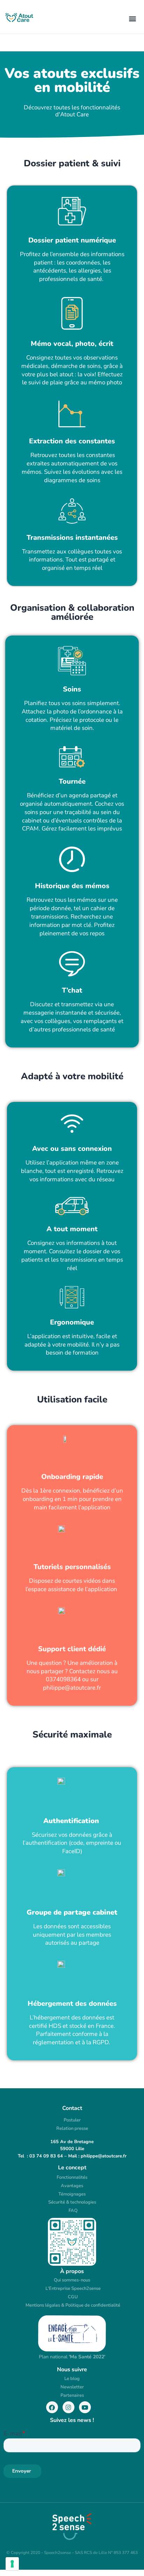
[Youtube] (85, 2407)
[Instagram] (69, 2407)
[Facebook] (52, 2407)
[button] (133, 18)
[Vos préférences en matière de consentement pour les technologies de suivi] (12, 2564)
